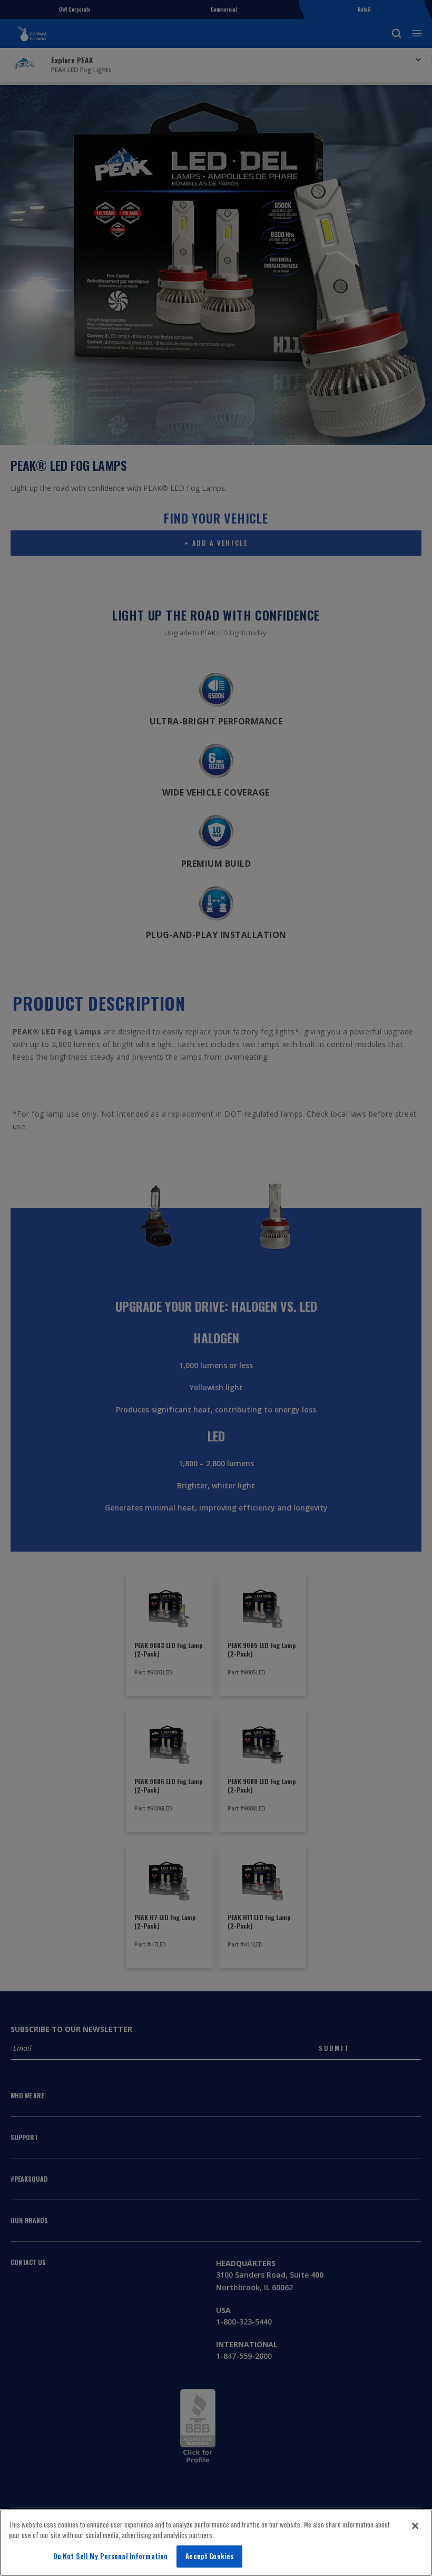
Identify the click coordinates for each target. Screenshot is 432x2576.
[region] (216, 2543)
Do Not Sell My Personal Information (111, 2556)
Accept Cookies (209, 2556)
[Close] (415, 2526)
